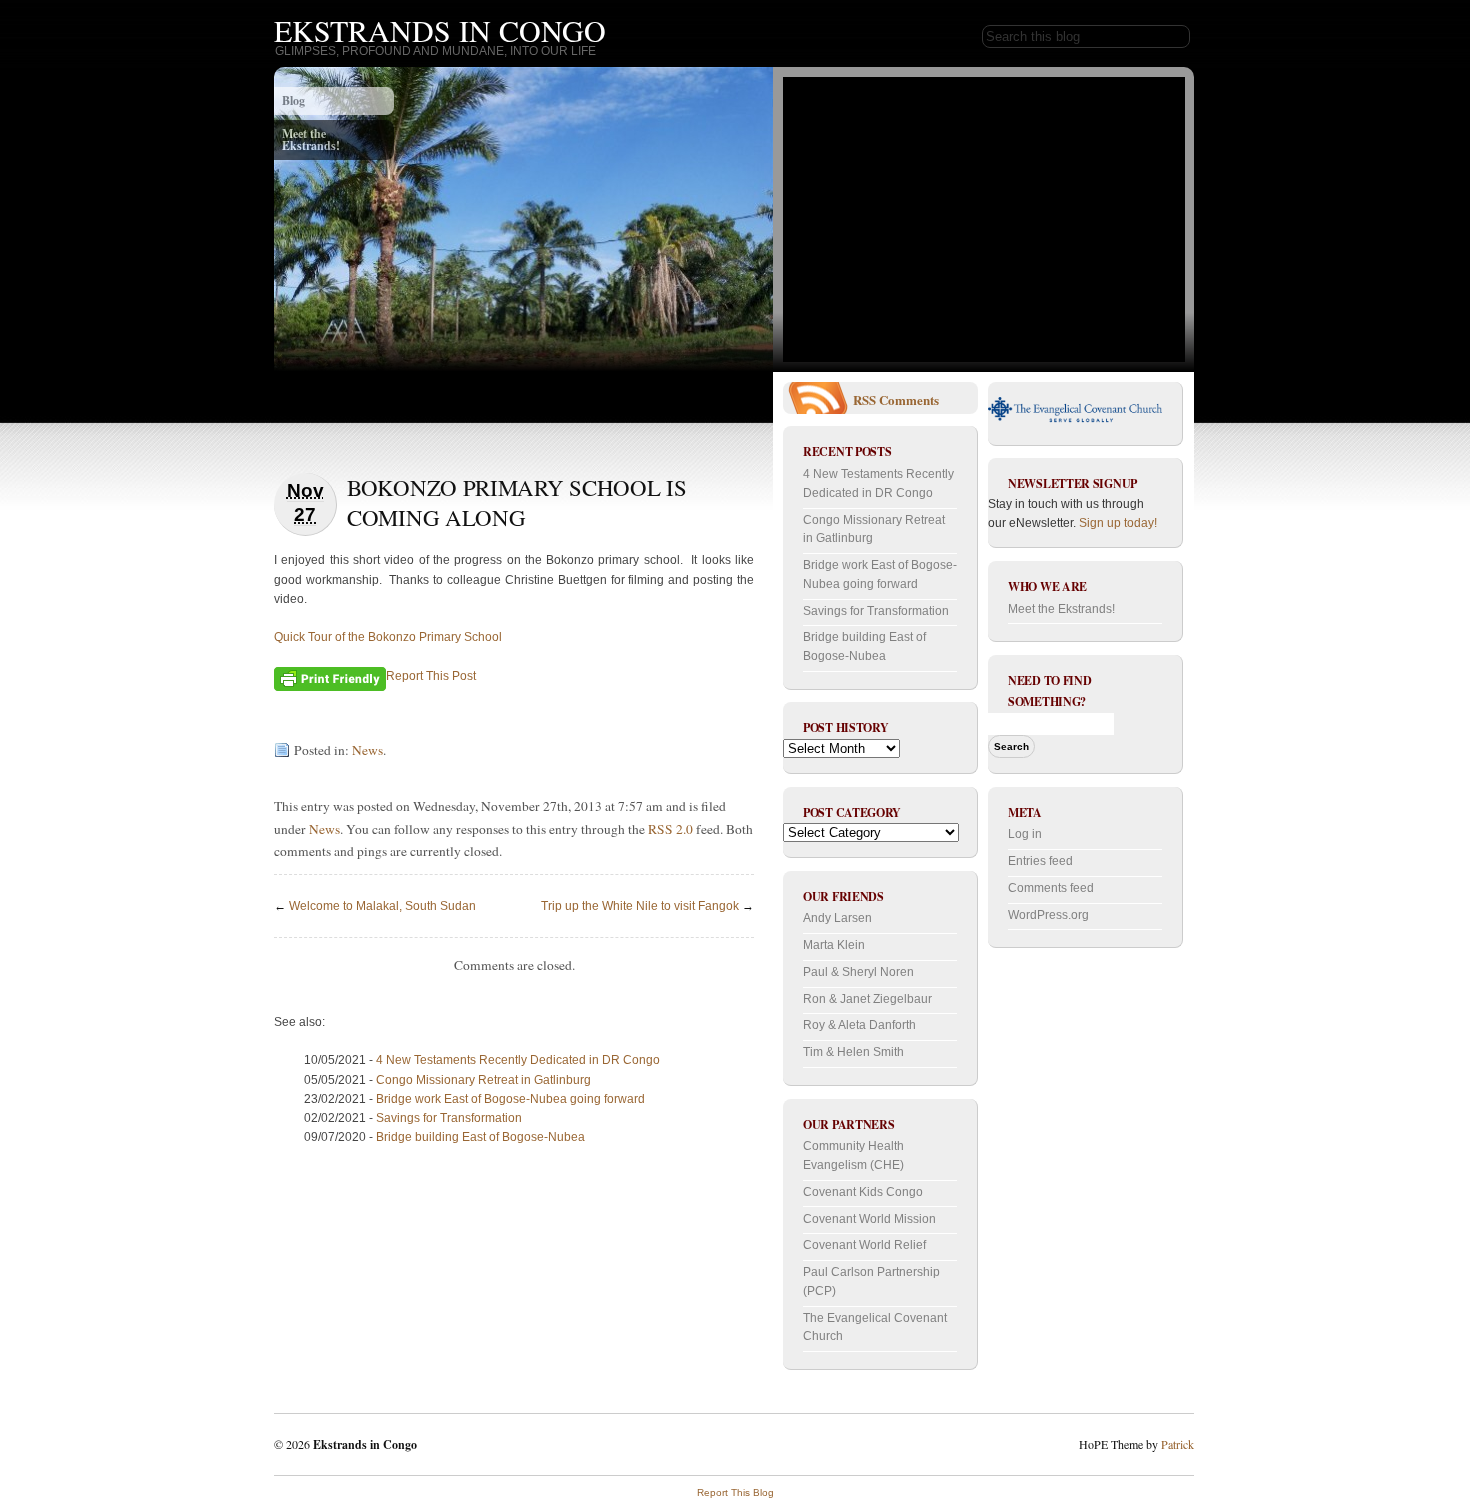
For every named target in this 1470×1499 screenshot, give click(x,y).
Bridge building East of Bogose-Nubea (480, 1137)
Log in (1025, 834)
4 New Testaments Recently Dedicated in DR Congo (518, 1060)
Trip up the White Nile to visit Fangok (640, 906)
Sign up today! (1118, 523)
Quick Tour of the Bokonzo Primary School (388, 637)
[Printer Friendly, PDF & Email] (330, 677)
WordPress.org (1048, 915)
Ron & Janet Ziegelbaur (867, 999)
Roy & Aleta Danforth (859, 1025)
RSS (864, 399)
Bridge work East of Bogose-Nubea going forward (510, 1099)
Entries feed (1040, 861)
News (367, 750)
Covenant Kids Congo (863, 1192)
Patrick (1177, 1444)
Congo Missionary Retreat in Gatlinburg (483, 1080)
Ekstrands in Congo (440, 30)
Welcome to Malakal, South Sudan (382, 906)
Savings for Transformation (449, 1118)
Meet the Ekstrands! (311, 139)
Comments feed (1051, 888)
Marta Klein (834, 945)
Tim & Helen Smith (853, 1052)
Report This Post (431, 676)
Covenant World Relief (864, 1245)
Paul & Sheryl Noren (858, 972)
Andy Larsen (837, 918)
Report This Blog (735, 1492)
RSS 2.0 (670, 829)
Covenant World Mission (869, 1219)
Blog (293, 100)
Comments (909, 399)
